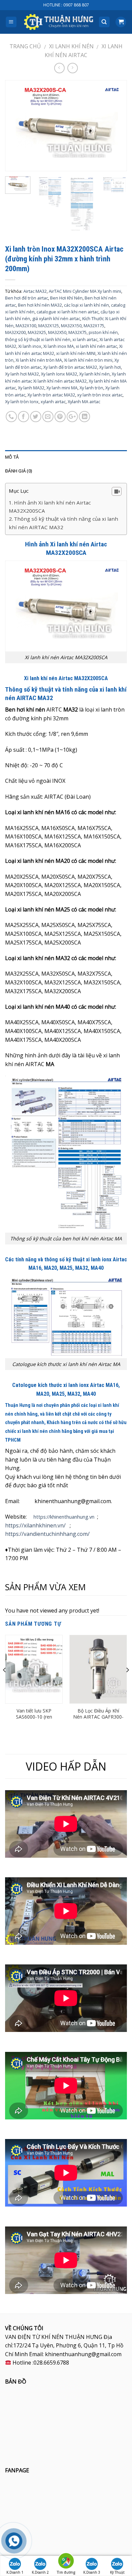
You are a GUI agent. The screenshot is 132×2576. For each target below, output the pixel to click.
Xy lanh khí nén (94, 374)
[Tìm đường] (66, 2562)
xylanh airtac (53, 402)
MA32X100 (26, 326)
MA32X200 (15, 332)
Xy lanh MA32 (31, 388)
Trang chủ (25, 46)
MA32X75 (78, 332)
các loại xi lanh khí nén (86, 305)
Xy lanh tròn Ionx (22, 402)
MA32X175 (94, 326)
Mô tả (12, 457)
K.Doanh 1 (15, 2572)
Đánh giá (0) (18, 471)
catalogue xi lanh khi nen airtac (68, 312)
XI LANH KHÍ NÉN (71, 46)
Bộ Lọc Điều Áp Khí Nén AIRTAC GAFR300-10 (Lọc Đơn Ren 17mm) (98, 1720)
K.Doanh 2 (40, 2572)
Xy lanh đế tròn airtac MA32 (70, 367)
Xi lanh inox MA (59, 346)
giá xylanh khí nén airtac (56, 318)
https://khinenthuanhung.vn (64, 1517)
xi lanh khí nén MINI (76, 353)
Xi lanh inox (30, 346)
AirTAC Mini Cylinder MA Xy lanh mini (85, 291)
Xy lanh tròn (91, 388)
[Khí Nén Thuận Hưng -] (59, 22)
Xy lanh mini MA (62, 388)
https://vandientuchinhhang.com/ (47, 1534)
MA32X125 (49, 326)
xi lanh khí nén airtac (96, 346)
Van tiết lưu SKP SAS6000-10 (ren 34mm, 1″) (34, 1717)
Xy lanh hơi (110, 367)
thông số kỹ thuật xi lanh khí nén (38, 339)
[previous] (16, 126)
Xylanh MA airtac (84, 402)
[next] (116, 126)
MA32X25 (37, 332)
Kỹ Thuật (117, 2572)
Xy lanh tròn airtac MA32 (51, 395)
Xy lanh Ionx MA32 (59, 374)
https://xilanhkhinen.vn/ (35, 1525)
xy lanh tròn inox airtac (100, 395)
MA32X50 (57, 332)
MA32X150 (71, 326)
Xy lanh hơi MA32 (22, 374)
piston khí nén (103, 332)
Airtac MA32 (35, 291)
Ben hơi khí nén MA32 (40, 305)
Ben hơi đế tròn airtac (27, 298)
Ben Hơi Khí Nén (66, 298)
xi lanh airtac (85, 339)
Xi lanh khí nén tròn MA (39, 360)
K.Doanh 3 (92, 2572)
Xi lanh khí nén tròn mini (88, 360)
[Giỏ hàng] (121, 22)
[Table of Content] (117, 491)
